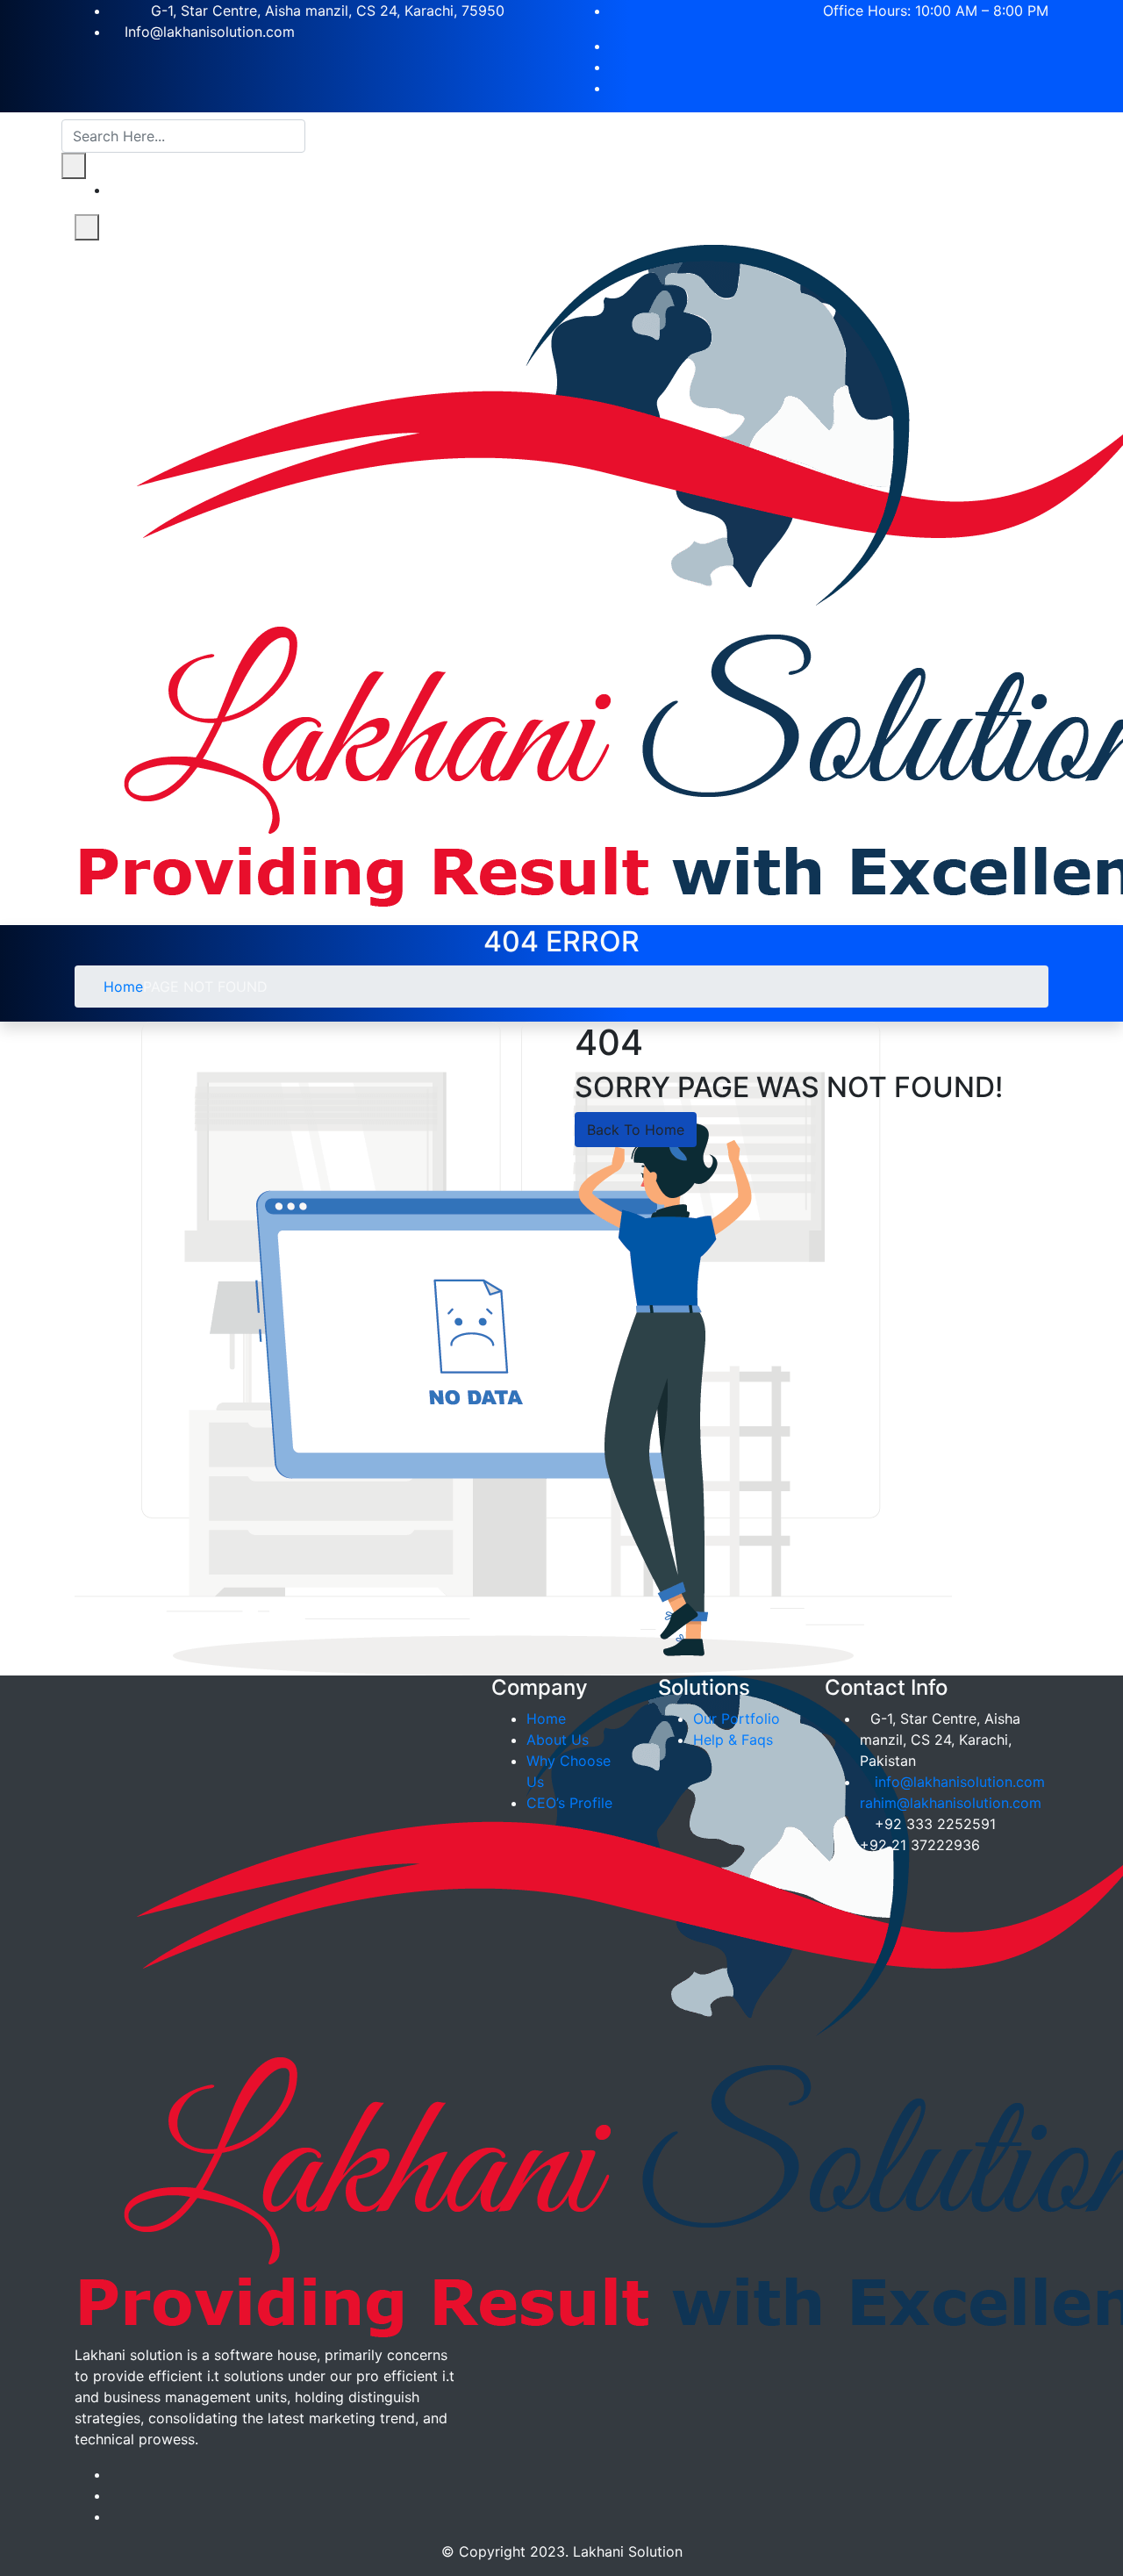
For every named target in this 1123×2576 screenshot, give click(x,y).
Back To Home (636, 1130)
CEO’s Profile (569, 1803)
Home (121, 987)
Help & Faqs (733, 1740)
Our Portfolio (737, 1719)
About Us (558, 1740)
